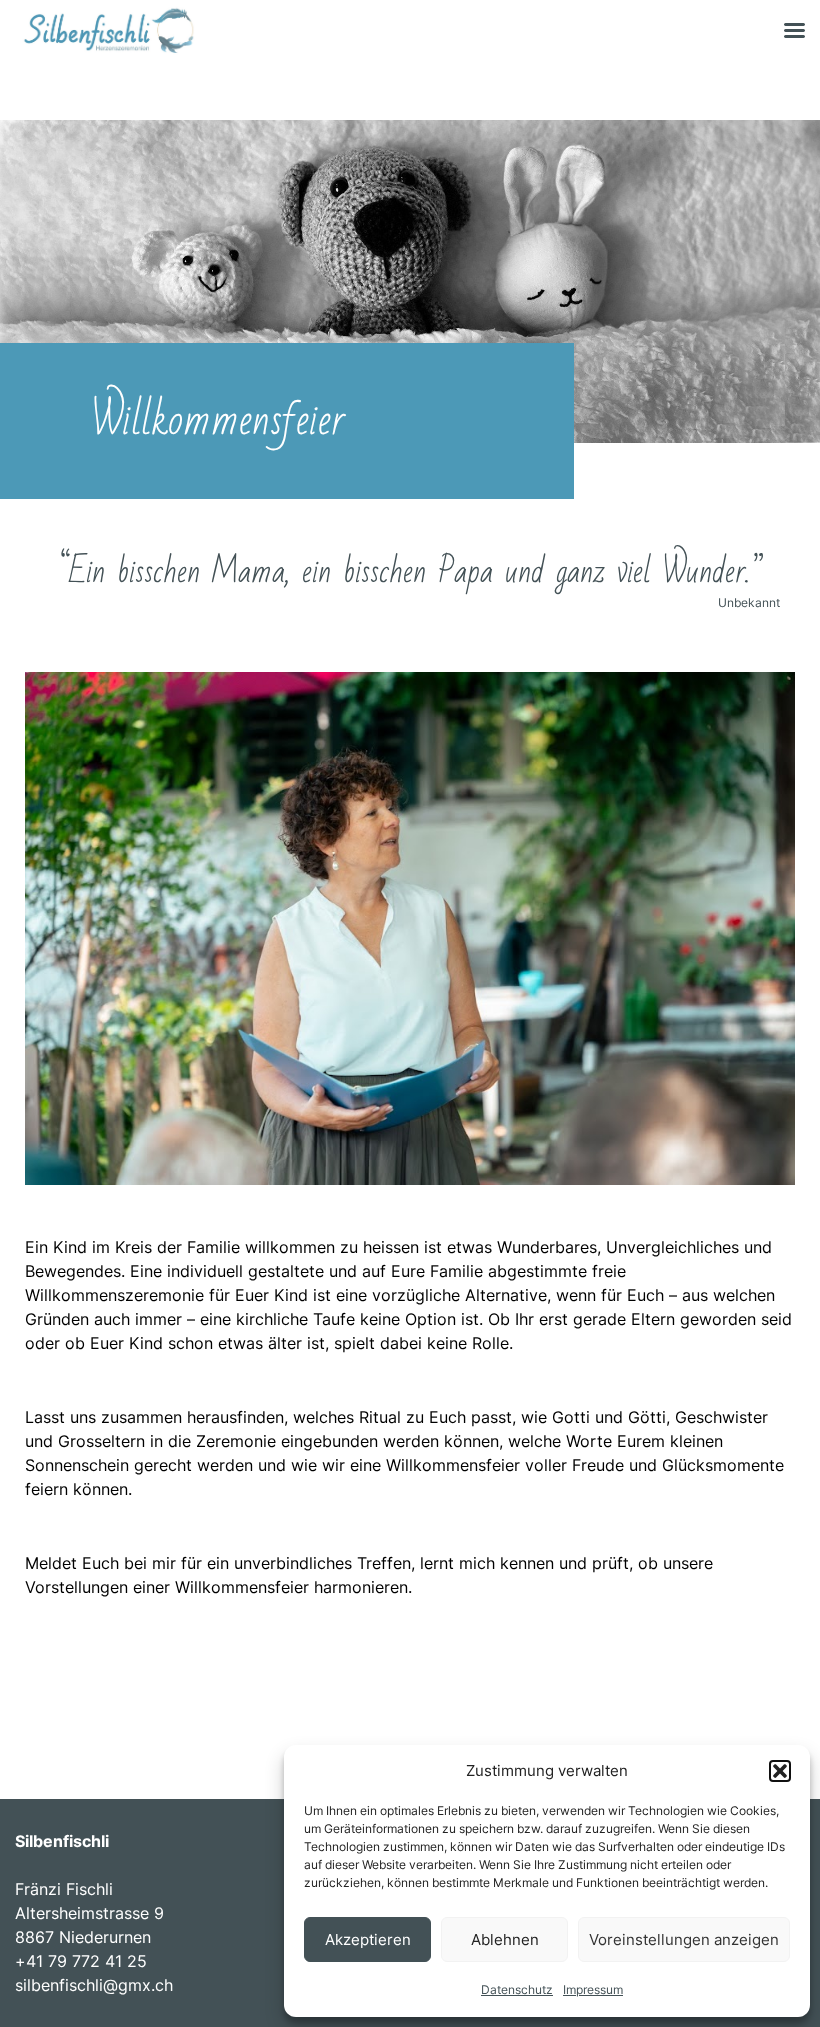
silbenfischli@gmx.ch (94, 1985)
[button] (780, 1771)
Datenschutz (517, 1989)
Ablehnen (505, 1939)
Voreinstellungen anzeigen (684, 1939)
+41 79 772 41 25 (81, 1961)
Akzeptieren (368, 1939)
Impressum (593, 1989)
